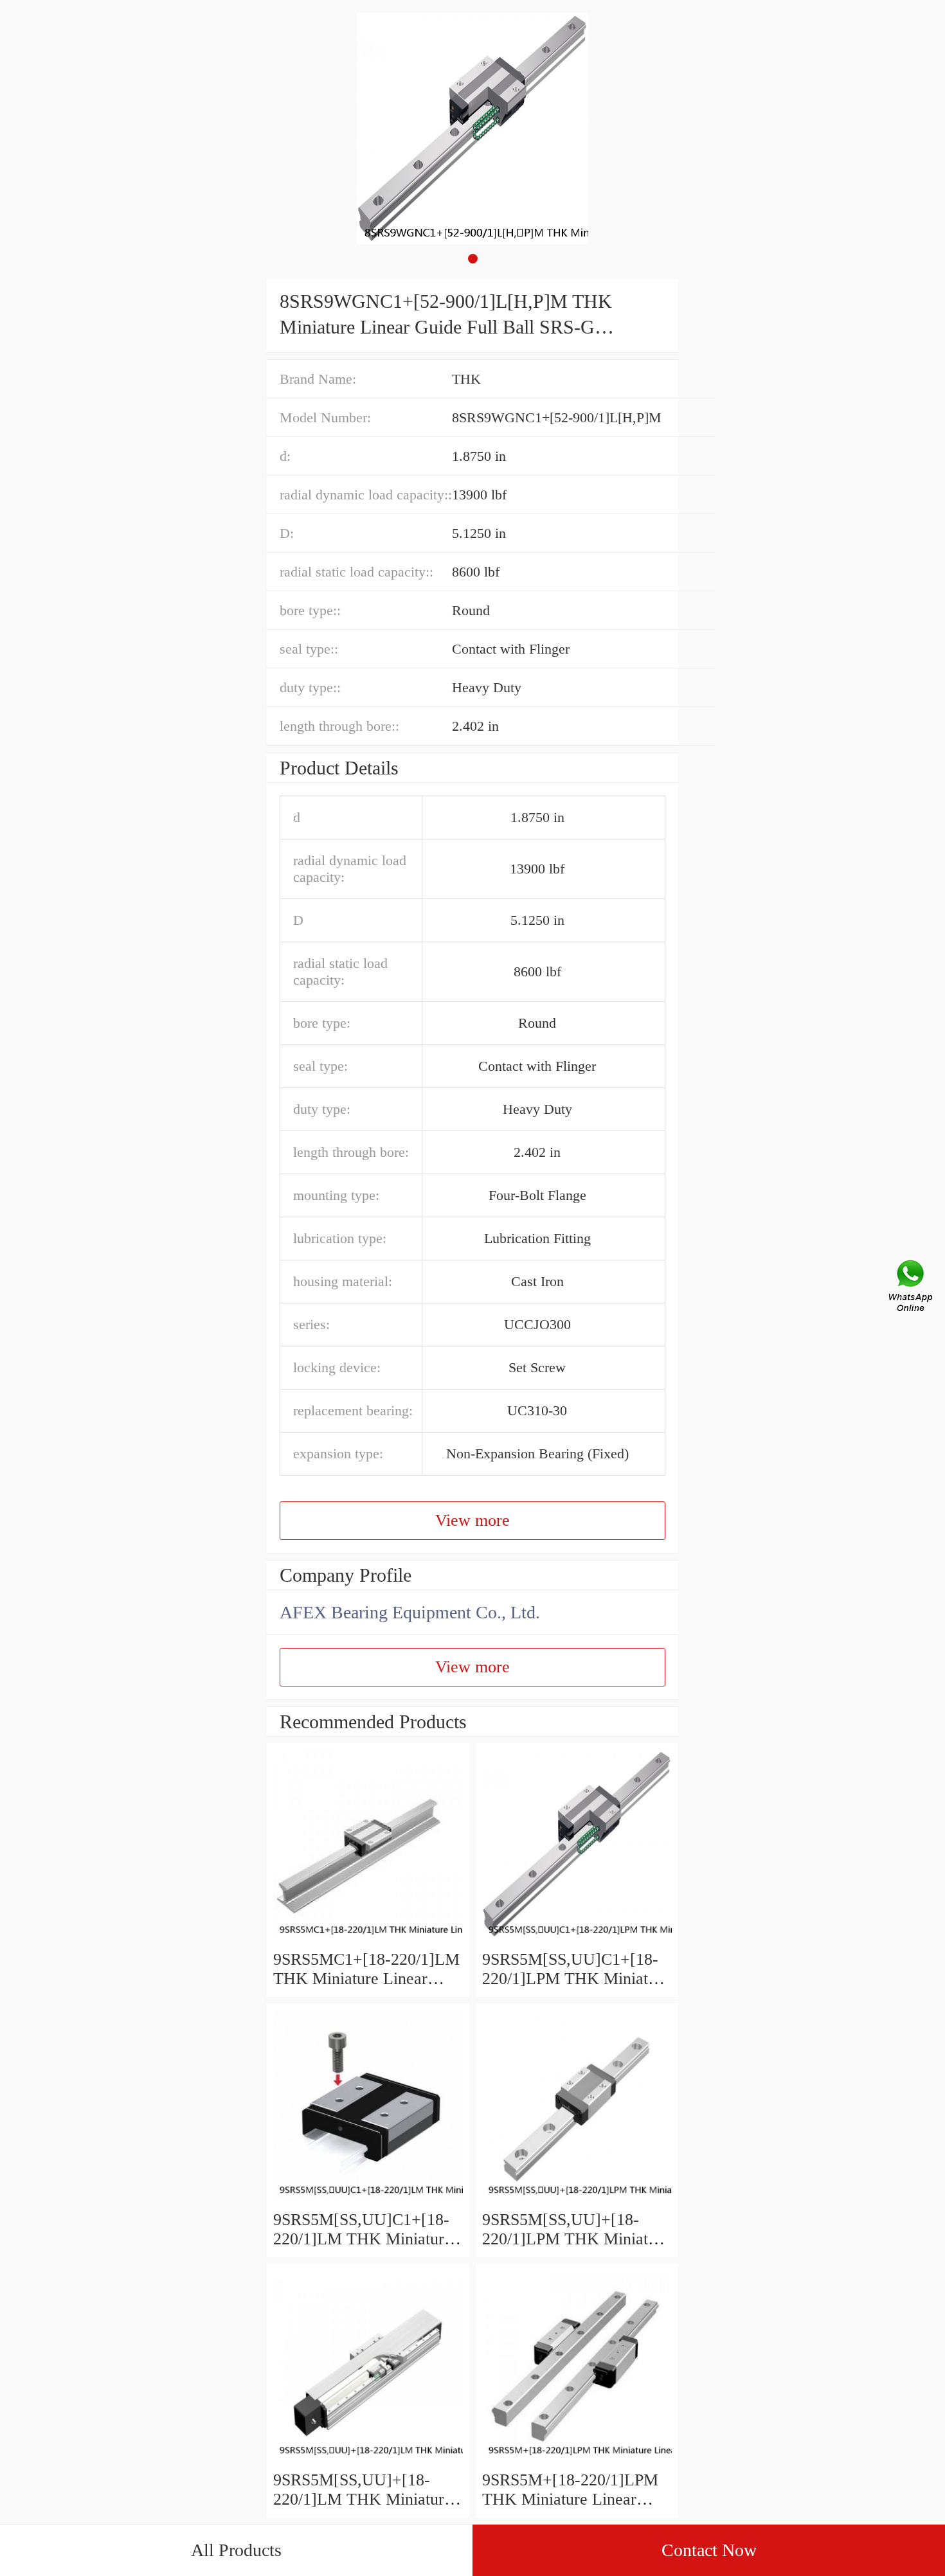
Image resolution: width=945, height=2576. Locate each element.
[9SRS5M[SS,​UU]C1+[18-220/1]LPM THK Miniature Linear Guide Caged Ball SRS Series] (577, 1940)
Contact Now (709, 2550)
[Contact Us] (912, 1288)
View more (473, 1520)
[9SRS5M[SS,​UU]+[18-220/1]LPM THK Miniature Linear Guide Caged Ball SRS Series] (577, 2200)
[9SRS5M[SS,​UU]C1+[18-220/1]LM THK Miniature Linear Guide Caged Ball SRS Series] (368, 2200)
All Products (236, 2550)
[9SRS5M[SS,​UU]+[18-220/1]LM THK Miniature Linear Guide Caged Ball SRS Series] (368, 2461)
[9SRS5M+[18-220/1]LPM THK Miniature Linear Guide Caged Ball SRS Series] (577, 2461)
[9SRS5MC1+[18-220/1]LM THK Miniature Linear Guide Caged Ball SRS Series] (368, 1940)
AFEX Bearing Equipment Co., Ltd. (410, 1612)
